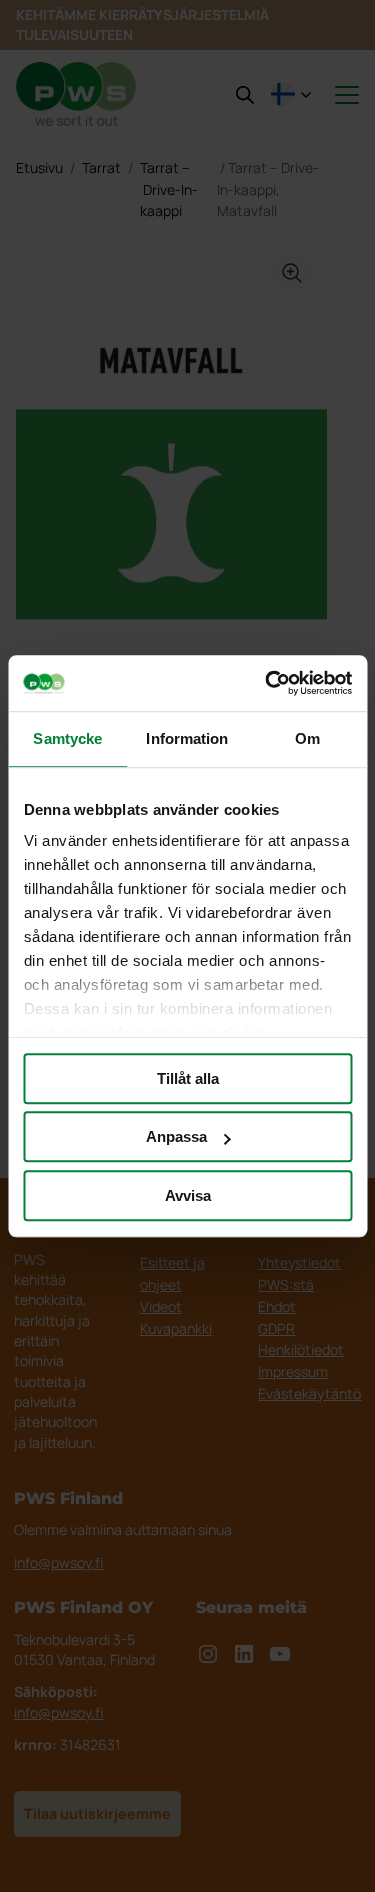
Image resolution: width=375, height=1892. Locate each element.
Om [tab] (307, 738)
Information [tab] (187, 738)
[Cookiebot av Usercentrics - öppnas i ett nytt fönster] (267, 683)
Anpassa (176, 1136)
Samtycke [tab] (67, 738)
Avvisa (188, 1195)
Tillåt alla (188, 1078)
